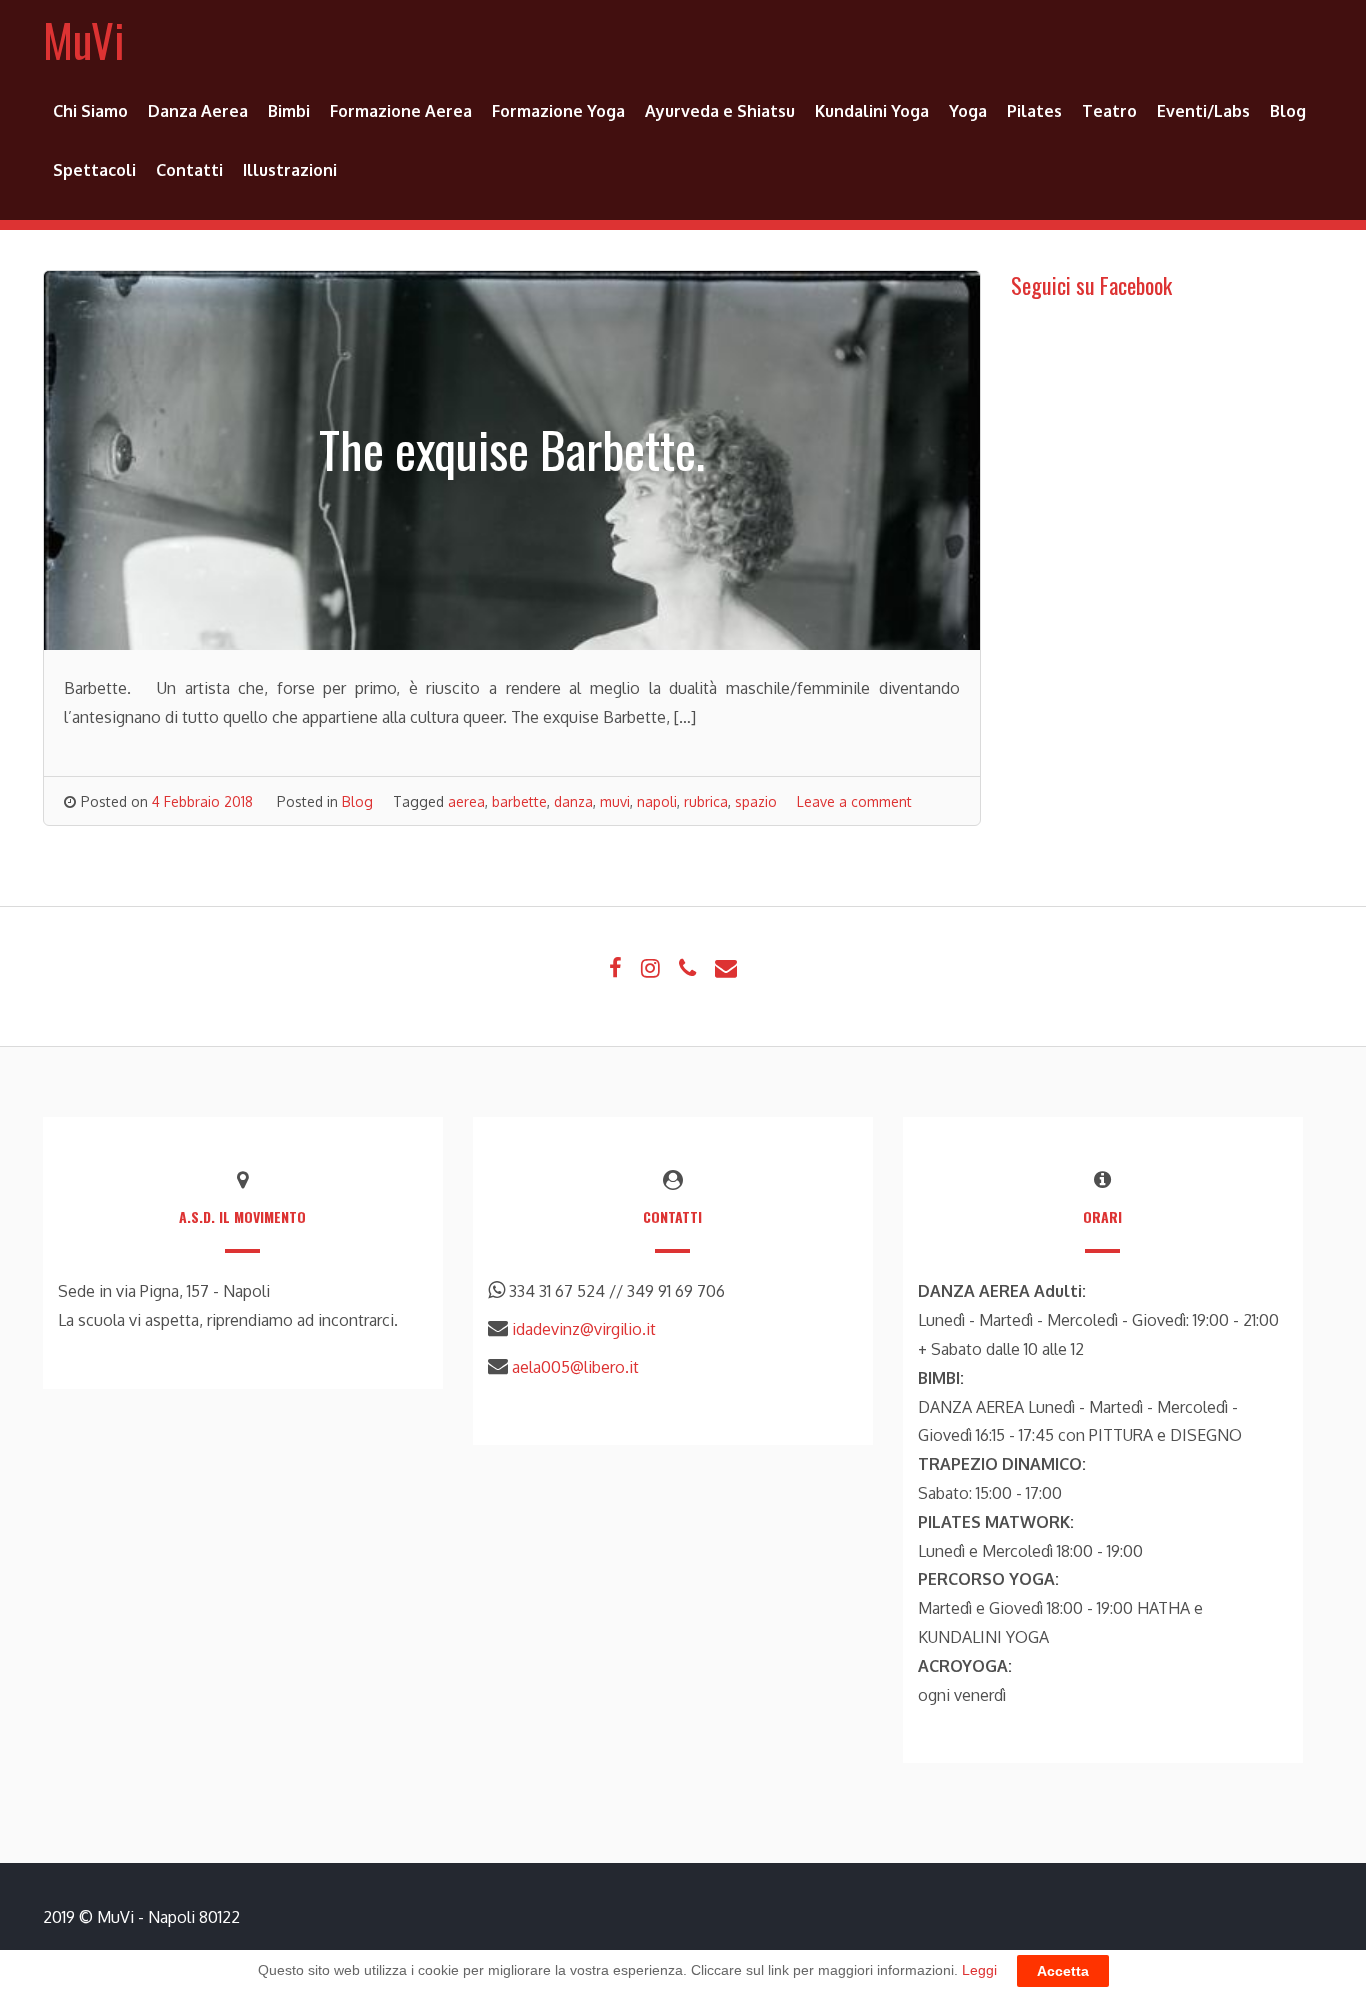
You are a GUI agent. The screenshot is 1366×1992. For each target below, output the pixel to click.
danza (573, 801)
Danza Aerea (198, 111)
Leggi (979, 1970)
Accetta (1063, 1971)
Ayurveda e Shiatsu (720, 111)
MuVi (84, 39)
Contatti (189, 170)
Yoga (968, 111)
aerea (466, 801)
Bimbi (289, 111)
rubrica (706, 801)
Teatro (1109, 111)
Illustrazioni (290, 170)
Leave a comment (854, 801)
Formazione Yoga (558, 111)
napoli (657, 801)
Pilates (1034, 111)
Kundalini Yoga (872, 111)
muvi (615, 801)
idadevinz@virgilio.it (584, 1329)
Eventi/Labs (1203, 111)
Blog (1288, 111)
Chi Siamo (90, 111)
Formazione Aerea (401, 111)
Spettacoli (94, 170)
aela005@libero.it (575, 1367)
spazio (756, 801)
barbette (519, 801)
